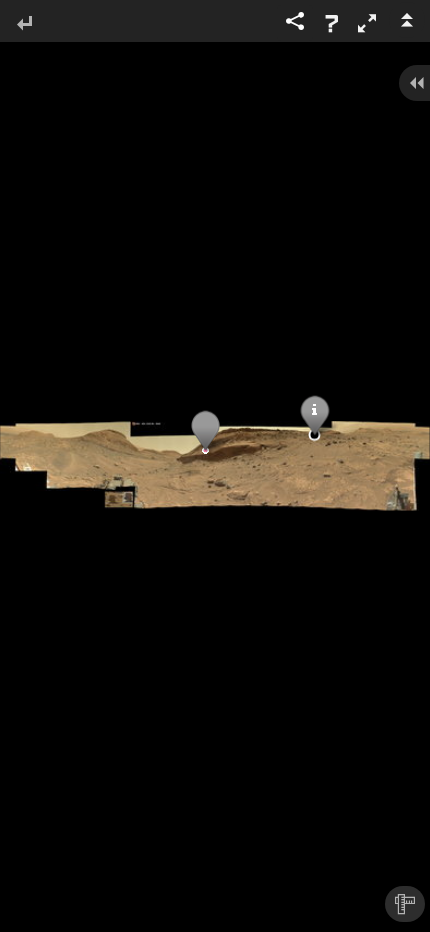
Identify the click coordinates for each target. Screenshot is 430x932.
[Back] (24, 24)
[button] (367, 23)
